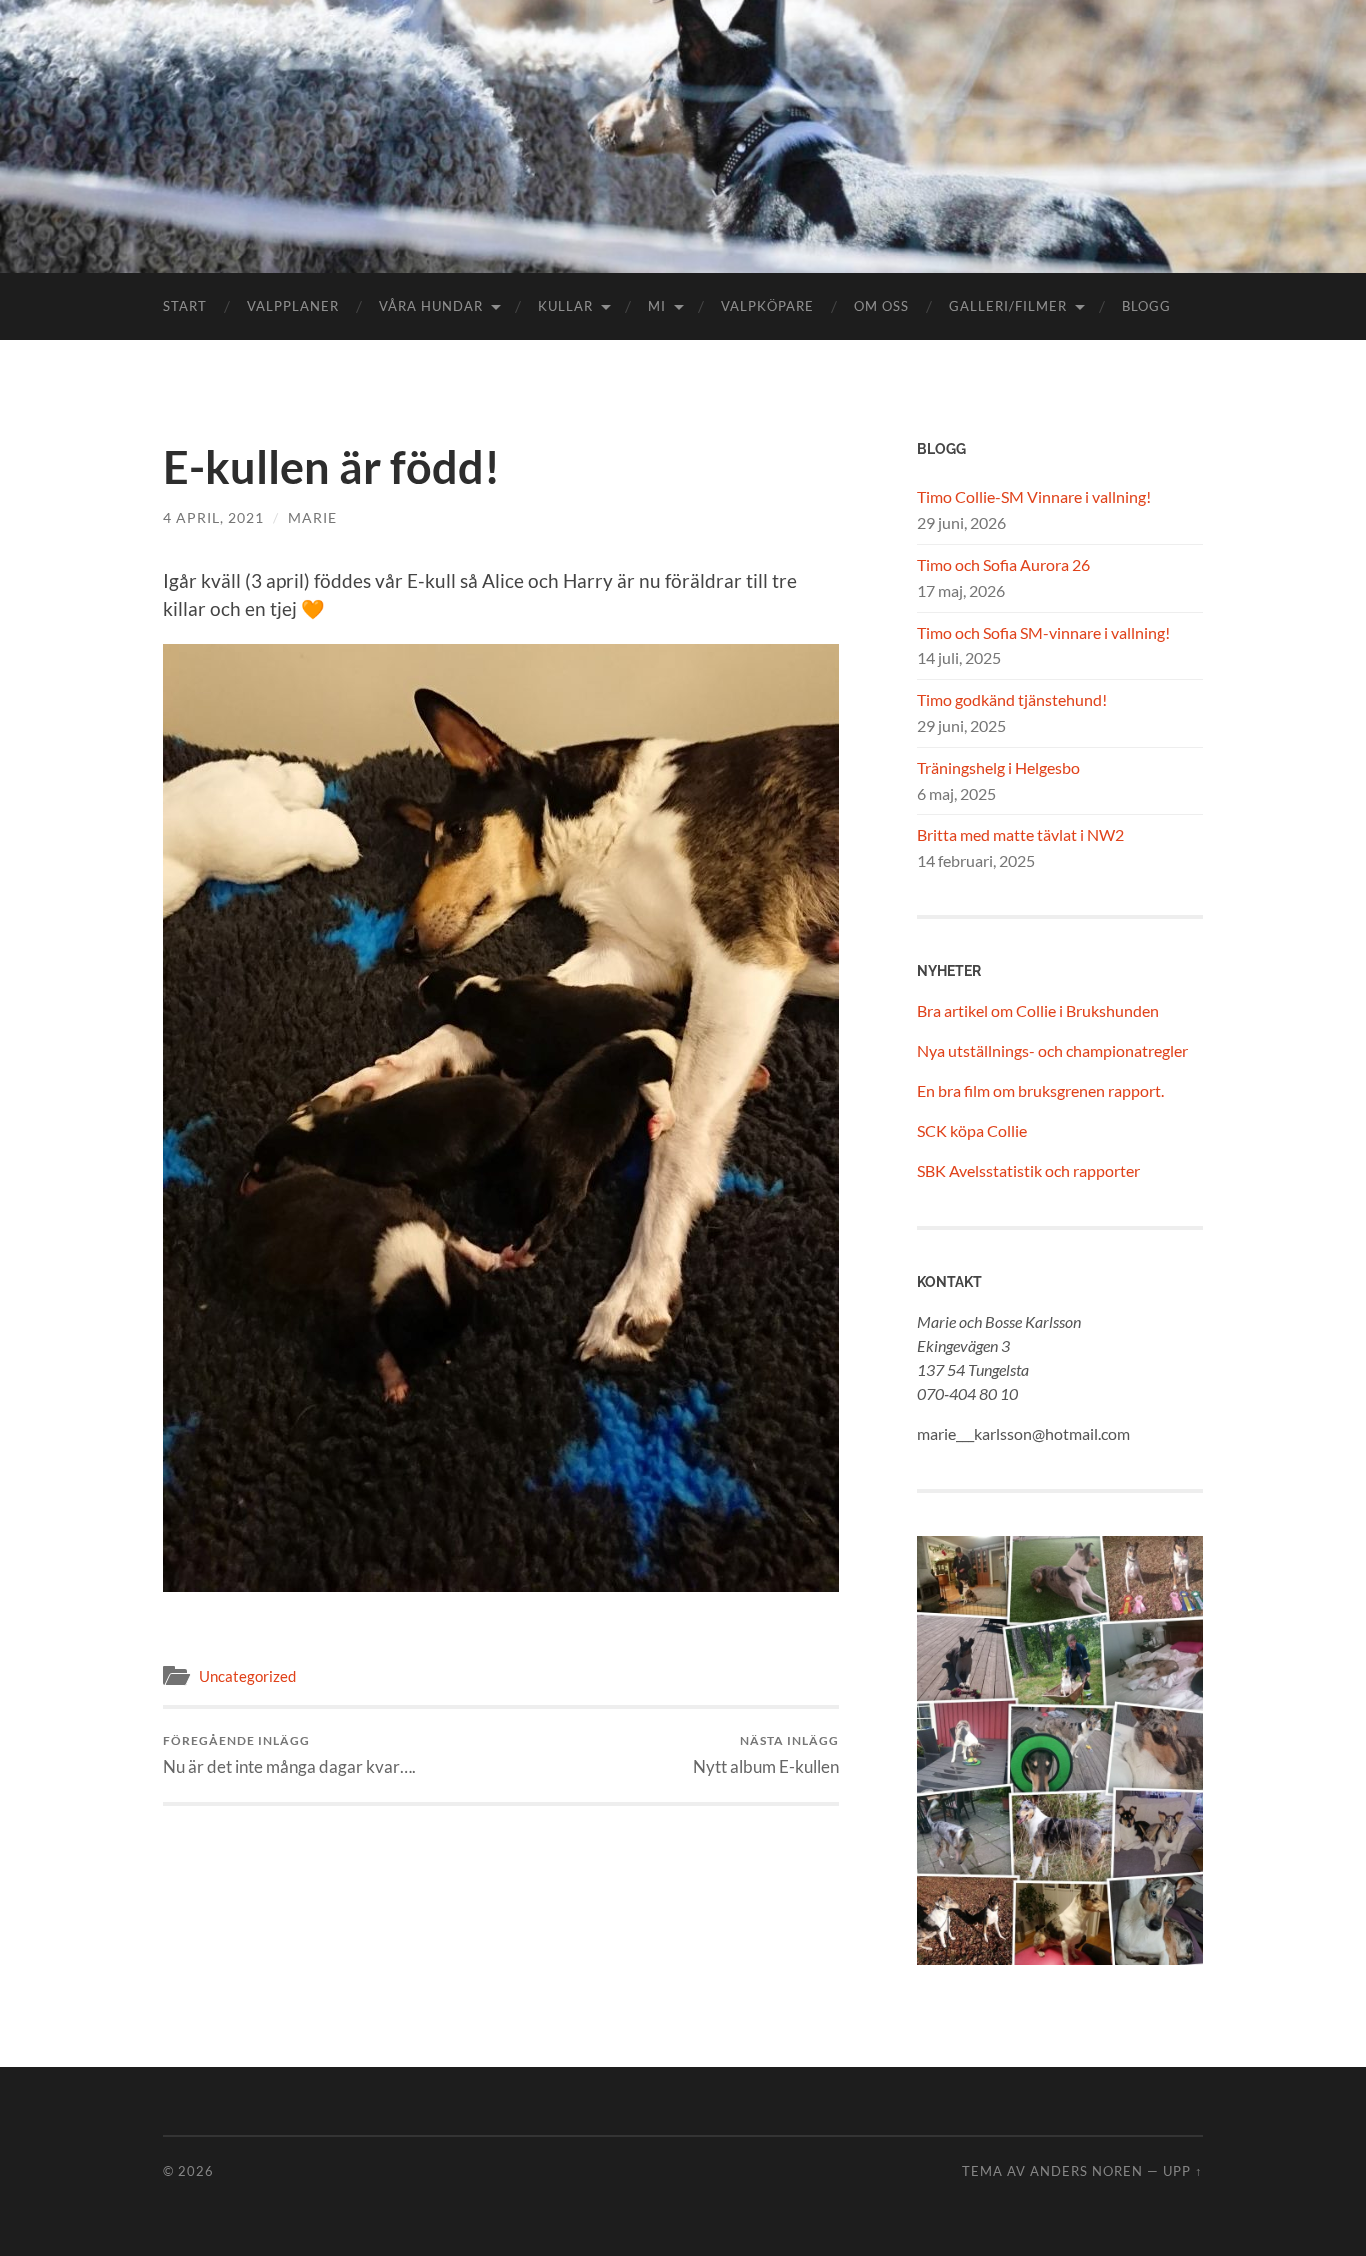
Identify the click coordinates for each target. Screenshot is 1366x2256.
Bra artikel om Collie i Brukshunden (1038, 1010)
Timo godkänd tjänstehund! (1012, 699)
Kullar (565, 306)
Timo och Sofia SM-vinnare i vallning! (1043, 632)
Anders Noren (1086, 2171)
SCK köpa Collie (972, 1130)
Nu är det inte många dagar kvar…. (289, 1754)
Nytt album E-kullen (766, 1754)
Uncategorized (247, 1676)
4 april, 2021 (213, 517)
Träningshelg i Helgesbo (998, 767)
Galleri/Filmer (1008, 306)
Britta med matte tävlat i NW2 (1020, 834)
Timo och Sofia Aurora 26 (1003, 564)
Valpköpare (767, 306)
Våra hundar (431, 306)
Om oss (881, 306)
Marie (312, 517)
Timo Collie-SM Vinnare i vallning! (1034, 496)
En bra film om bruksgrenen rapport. (1040, 1090)
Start (185, 306)
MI (657, 306)
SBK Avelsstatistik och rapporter (1028, 1170)
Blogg (1146, 306)
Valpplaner (293, 306)
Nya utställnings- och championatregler (1052, 1050)
